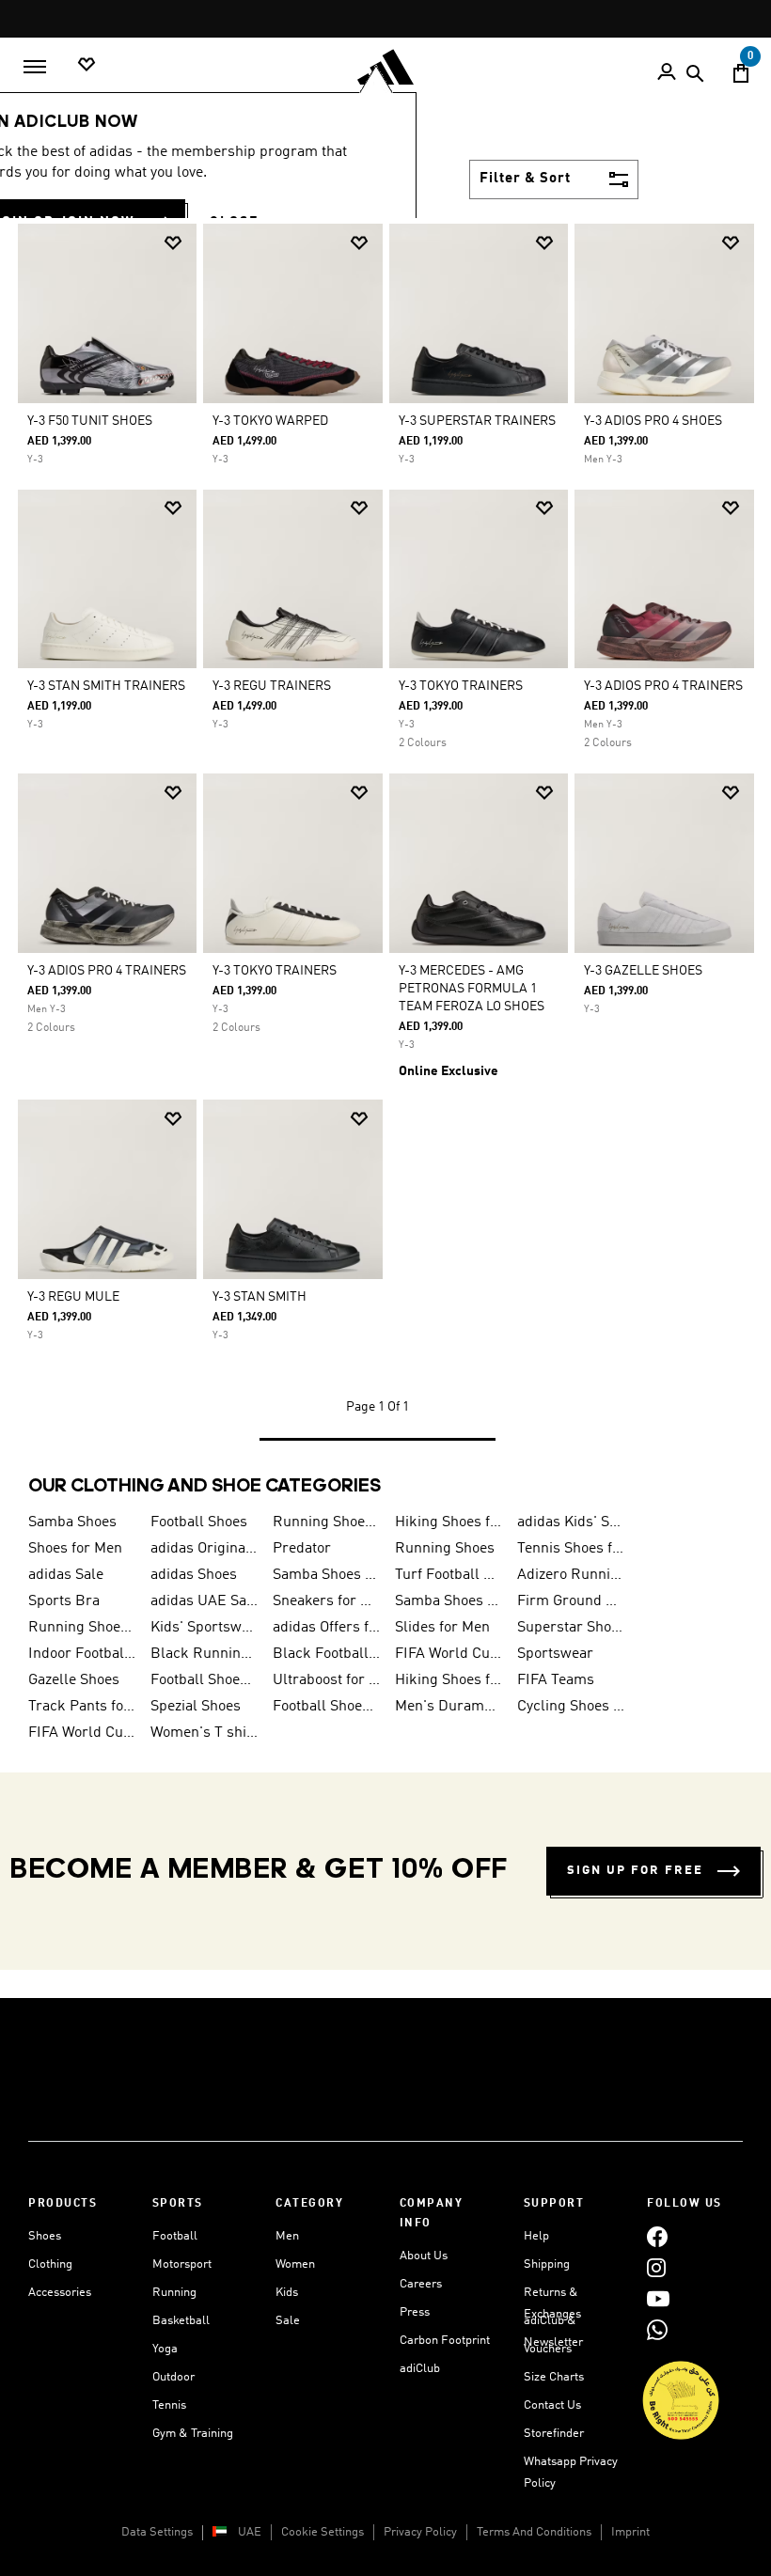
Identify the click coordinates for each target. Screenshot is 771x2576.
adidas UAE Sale (204, 1601)
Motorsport (182, 2264)
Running (174, 2293)
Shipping (547, 2264)
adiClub (420, 2369)
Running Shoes (445, 1549)
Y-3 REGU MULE (73, 1297)
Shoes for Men (75, 1549)
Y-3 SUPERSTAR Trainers (477, 421)
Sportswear (555, 1654)
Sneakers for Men (326, 1601)
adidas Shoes (194, 1575)
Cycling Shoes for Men (571, 1707)
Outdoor (173, 2377)
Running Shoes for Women (82, 1628)
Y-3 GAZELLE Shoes (643, 971)
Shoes (45, 2236)
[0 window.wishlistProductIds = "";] (87, 65)
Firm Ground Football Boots (571, 1601)
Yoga (165, 2349)
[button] (173, 243)
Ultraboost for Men (326, 1680)
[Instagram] (656, 2267)
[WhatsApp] (657, 2329)
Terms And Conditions (534, 2532)
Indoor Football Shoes (82, 1654)
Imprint (630, 2532)
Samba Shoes (72, 1522)
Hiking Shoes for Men (448, 1522)
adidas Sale (66, 1575)
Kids (287, 2293)
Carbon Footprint (445, 2341)
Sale (288, 2321)
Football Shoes (199, 1522)
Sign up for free (635, 1871)
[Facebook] (657, 2236)
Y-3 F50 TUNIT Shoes (90, 421)
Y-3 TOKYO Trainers (461, 686)
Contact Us (552, 2405)
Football (175, 2236)
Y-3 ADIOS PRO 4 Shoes (653, 421)
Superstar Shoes (571, 1628)
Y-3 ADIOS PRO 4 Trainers (663, 686)
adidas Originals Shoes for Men (204, 1549)
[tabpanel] (385, 848)
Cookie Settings (323, 2532)
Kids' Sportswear (204, 1628)
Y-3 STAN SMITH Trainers (106, 686)
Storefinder (554, 2434)
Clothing (50, 2264)
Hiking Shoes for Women (448, 1680)
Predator (302, 1549)
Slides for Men (442, 1628)
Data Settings (157, 2532)
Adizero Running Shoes (571, 1575)
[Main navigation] (35, 67)
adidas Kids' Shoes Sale (571, 1522)
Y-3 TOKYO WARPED (270, 421)
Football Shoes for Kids (204, 1680)
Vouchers (548, 2349)
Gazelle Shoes (74, 1680)
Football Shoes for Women (326, 1707)
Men (287, 2236)
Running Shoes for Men (326, 1522)
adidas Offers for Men (326, 1628)
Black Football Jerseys (326, 1654)
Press (415, 2312)
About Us (424, 2256)
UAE (250, 2532)
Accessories (60, 2293)
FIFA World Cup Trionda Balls (82, 1733)
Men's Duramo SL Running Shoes (448, 1707)
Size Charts (554, 2377)
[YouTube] (658, 2298)
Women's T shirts (204, 1733)
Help (536, 2236)
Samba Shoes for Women (326, 1575)
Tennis (169, 2405)
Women (295, 2264)
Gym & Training (193, 2434)
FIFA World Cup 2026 (448, 1654)
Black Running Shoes (204, 1654)
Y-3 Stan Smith (260, 1297)
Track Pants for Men (82, 1707)
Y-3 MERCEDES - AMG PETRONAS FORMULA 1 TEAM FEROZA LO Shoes (472, 989)
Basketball (181, 2321)
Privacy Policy (420, 2532)
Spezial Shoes (196, 1707)
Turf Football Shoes (448, 1575)
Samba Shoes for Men (448, 1601)
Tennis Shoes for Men (571, 1549)
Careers (421, 2284)
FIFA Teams (556, 1680)
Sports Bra (64, 1601)
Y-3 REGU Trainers (272, 686)
